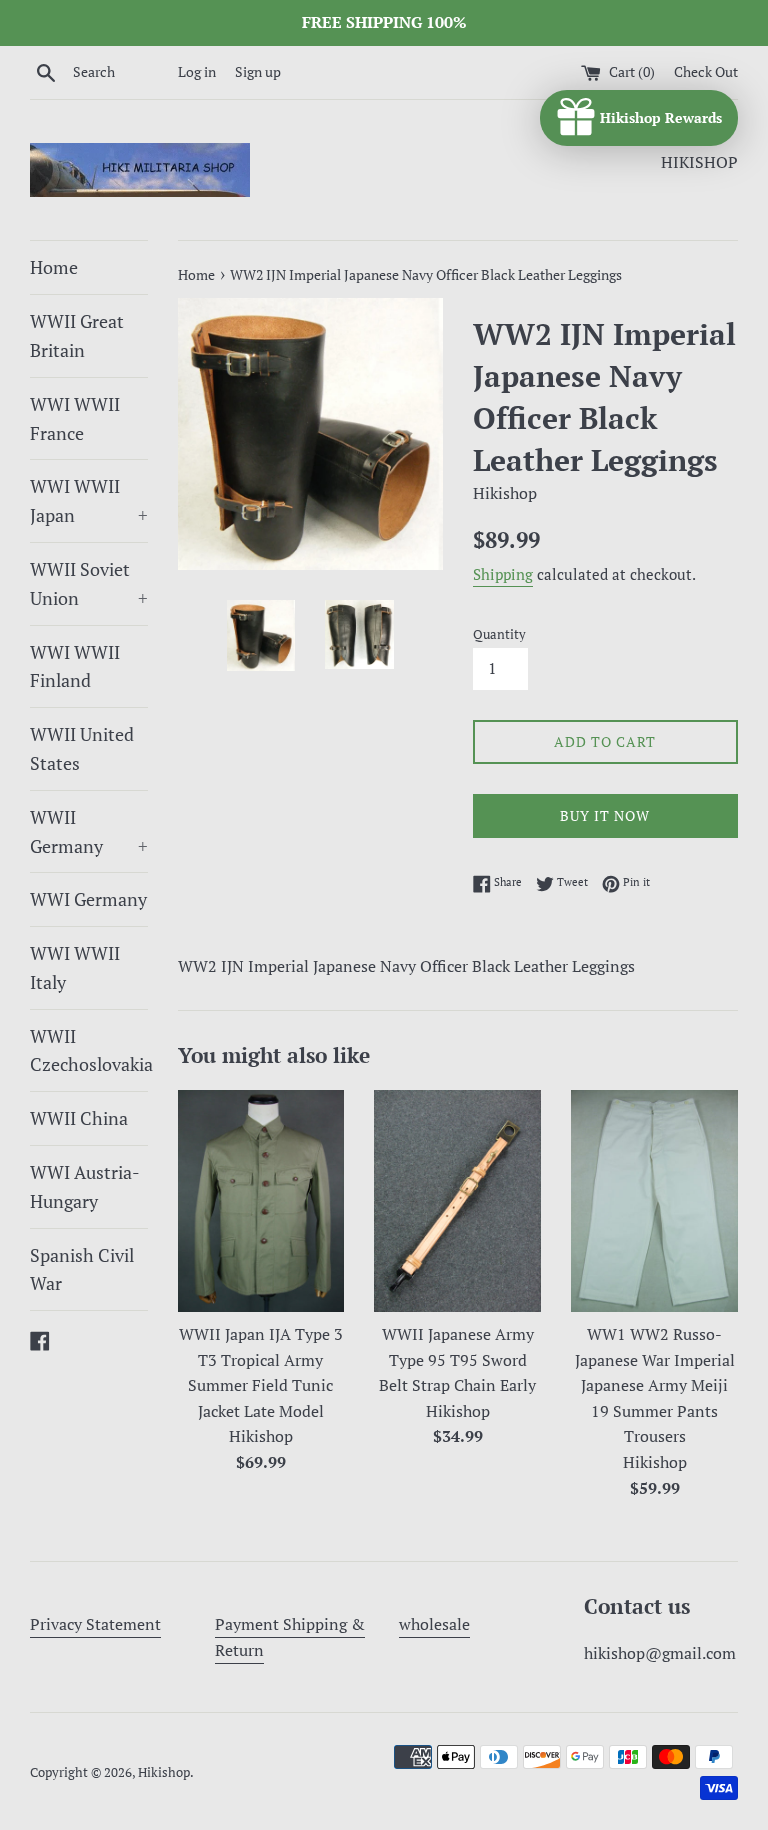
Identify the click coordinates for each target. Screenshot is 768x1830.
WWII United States (82, 748)
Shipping (503, 574)
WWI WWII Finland (75, 666)
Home (54, 267)
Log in (197, 71)
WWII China (79, 1118)
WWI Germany (88, 899)
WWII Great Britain (77, 335)
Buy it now (605, 815)
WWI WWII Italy (75, 967)
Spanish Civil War (82, 1269)
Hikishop (164, 1772)
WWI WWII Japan (89, 500)
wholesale (434, 1624)
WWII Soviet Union (89, 583)
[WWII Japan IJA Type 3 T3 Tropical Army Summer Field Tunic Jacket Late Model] (261, 1201)
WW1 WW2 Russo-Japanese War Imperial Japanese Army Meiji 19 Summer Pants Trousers (655, 1385)
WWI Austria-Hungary (85, 1186)
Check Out (706, 71)
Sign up (258, 71)
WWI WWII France (75, 418)
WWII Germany (89, 831)
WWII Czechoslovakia (89, 1050)
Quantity (499, 634)
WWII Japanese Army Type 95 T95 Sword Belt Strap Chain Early (457, 1359)
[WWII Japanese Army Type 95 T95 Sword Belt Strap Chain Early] (457, 1201)
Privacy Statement (95, 1624)
